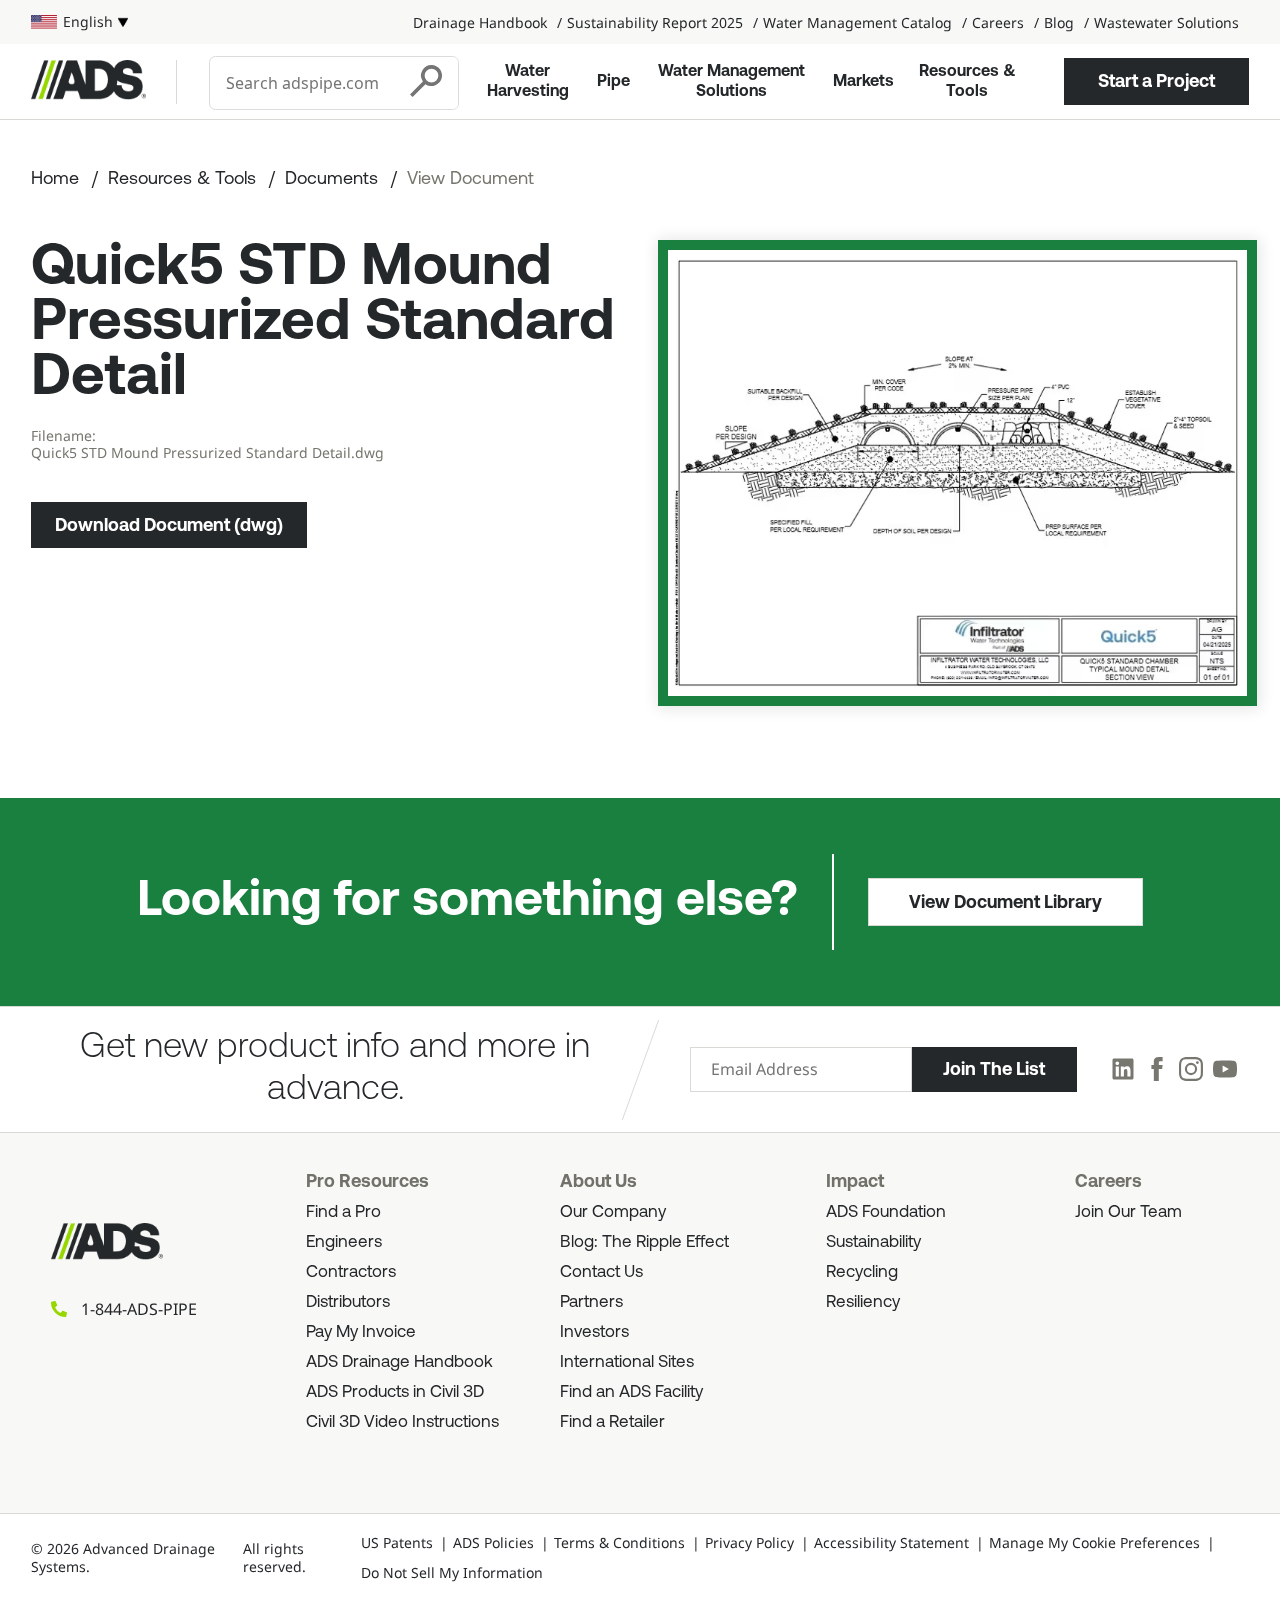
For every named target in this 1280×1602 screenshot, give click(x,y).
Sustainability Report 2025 (655, 22)
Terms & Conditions (619, 1542)
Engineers (344, 1242)
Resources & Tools (967, 82)
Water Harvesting (528, 82)
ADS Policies (493, 1542)
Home (55, 180)
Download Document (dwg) (169, 525)
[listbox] (79, 22)
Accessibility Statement (891, 1542)
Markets (863, 82)
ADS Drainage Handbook (399, 1362)
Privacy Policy (749, 1542)
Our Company (613, 1212)
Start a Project (1156, 81)
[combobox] (304, 83)
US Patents (397, 1542)
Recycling (862, 1272)
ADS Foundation (886, 1212)
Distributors (348, 1302)
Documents (331, 180)
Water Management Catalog (857, 22)
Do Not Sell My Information (452, 1572)
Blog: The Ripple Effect (644, 1242)
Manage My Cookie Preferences (1094, 1542)
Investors (594, 1332)
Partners (591, 1302)
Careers (998, 22)
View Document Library (1005, 902)
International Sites (627, 1362)
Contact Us (601, 1272)
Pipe (613, 82)
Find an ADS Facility (631, 1392)
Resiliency (863, 1302)
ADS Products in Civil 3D (395, 1392)
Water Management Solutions (731, 82)
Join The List (994, 1069)
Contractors (351, 1272)
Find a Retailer (612, 1422)
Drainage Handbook (480, 22)
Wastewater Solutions (1166, 22)
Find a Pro (343, 1212)
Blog (1059, 22)
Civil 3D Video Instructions (402, 1422)
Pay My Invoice (361, 1332)
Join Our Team (1128, 1212)
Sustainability (873, 1242)
